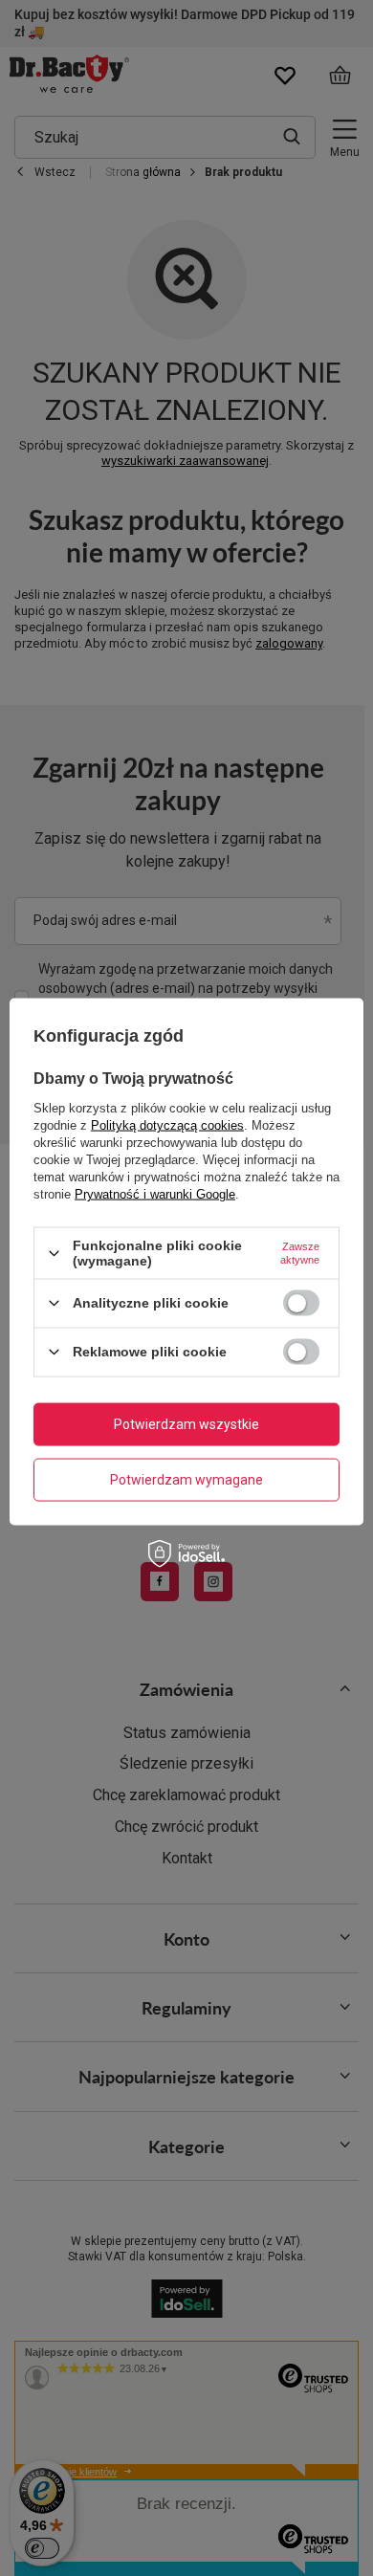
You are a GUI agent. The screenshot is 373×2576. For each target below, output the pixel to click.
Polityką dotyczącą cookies (167, 1125)
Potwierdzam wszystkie (186, 1424)
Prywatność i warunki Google (155, 1194)
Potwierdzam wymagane (186, 1480)
